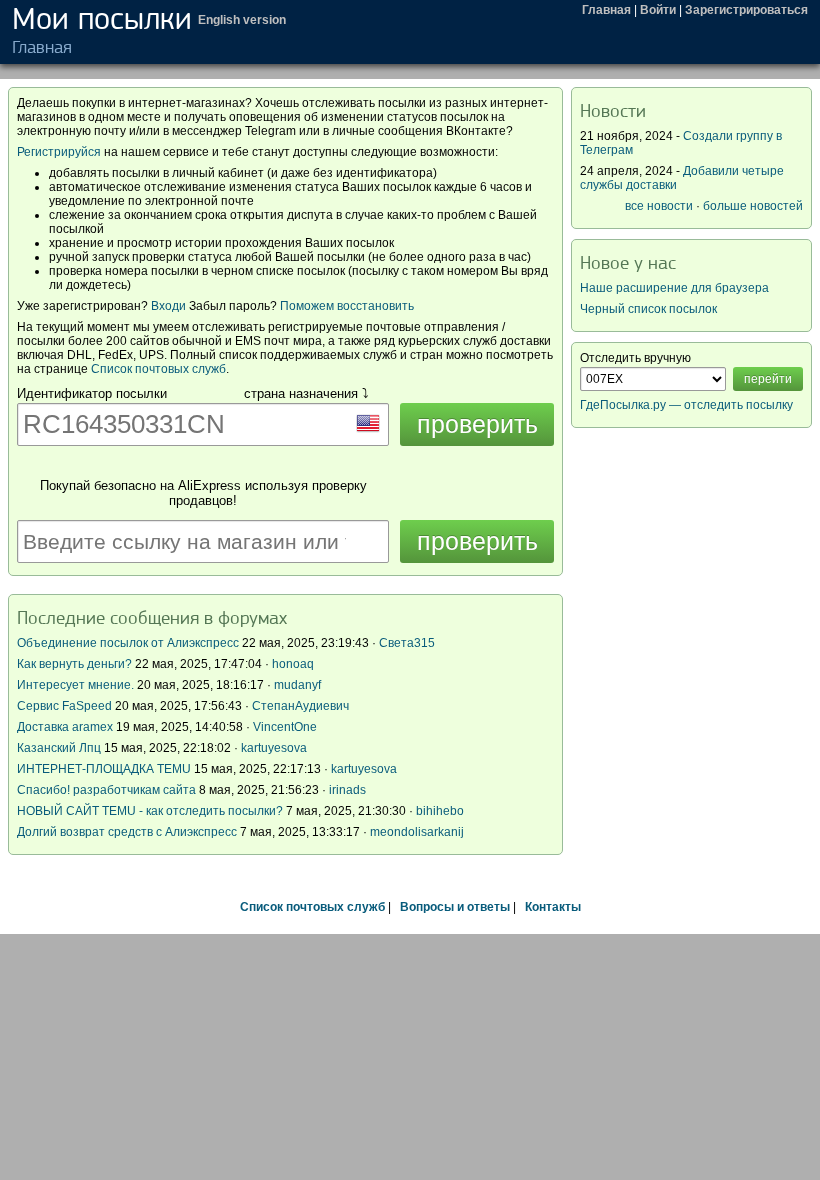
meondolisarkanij (417, 832)
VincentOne (285, 727)
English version (242, 20)
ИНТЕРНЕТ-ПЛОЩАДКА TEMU (104, 769)
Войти (658, 10)
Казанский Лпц (59, 748)
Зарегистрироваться (746, 10)
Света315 (407, 643)
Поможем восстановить (347, 306)
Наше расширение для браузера (674, 288)
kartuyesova (274, 748)
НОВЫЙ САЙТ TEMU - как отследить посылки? (150, 811)
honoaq (293, 664)
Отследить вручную (635, 358)
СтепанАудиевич (300, 706)
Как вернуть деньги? (74, 664)
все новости (659, 206)
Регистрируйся (59, 152)
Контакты (553, 907)
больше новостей (753, 206)
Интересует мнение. (75, 685)
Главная (606, 10)
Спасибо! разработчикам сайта (106, 790)
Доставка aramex (66, 727)
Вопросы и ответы (455, 907)
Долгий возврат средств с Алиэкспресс (127, 832)
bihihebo (440, 811)
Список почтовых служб (158, 369)
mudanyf (297, 685)
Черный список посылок (648, 309)
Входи (168, 306)
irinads (347, 790)
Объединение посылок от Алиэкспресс (128, 643)
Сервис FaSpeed (64, 706)
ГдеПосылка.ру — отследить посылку (686, 405)
